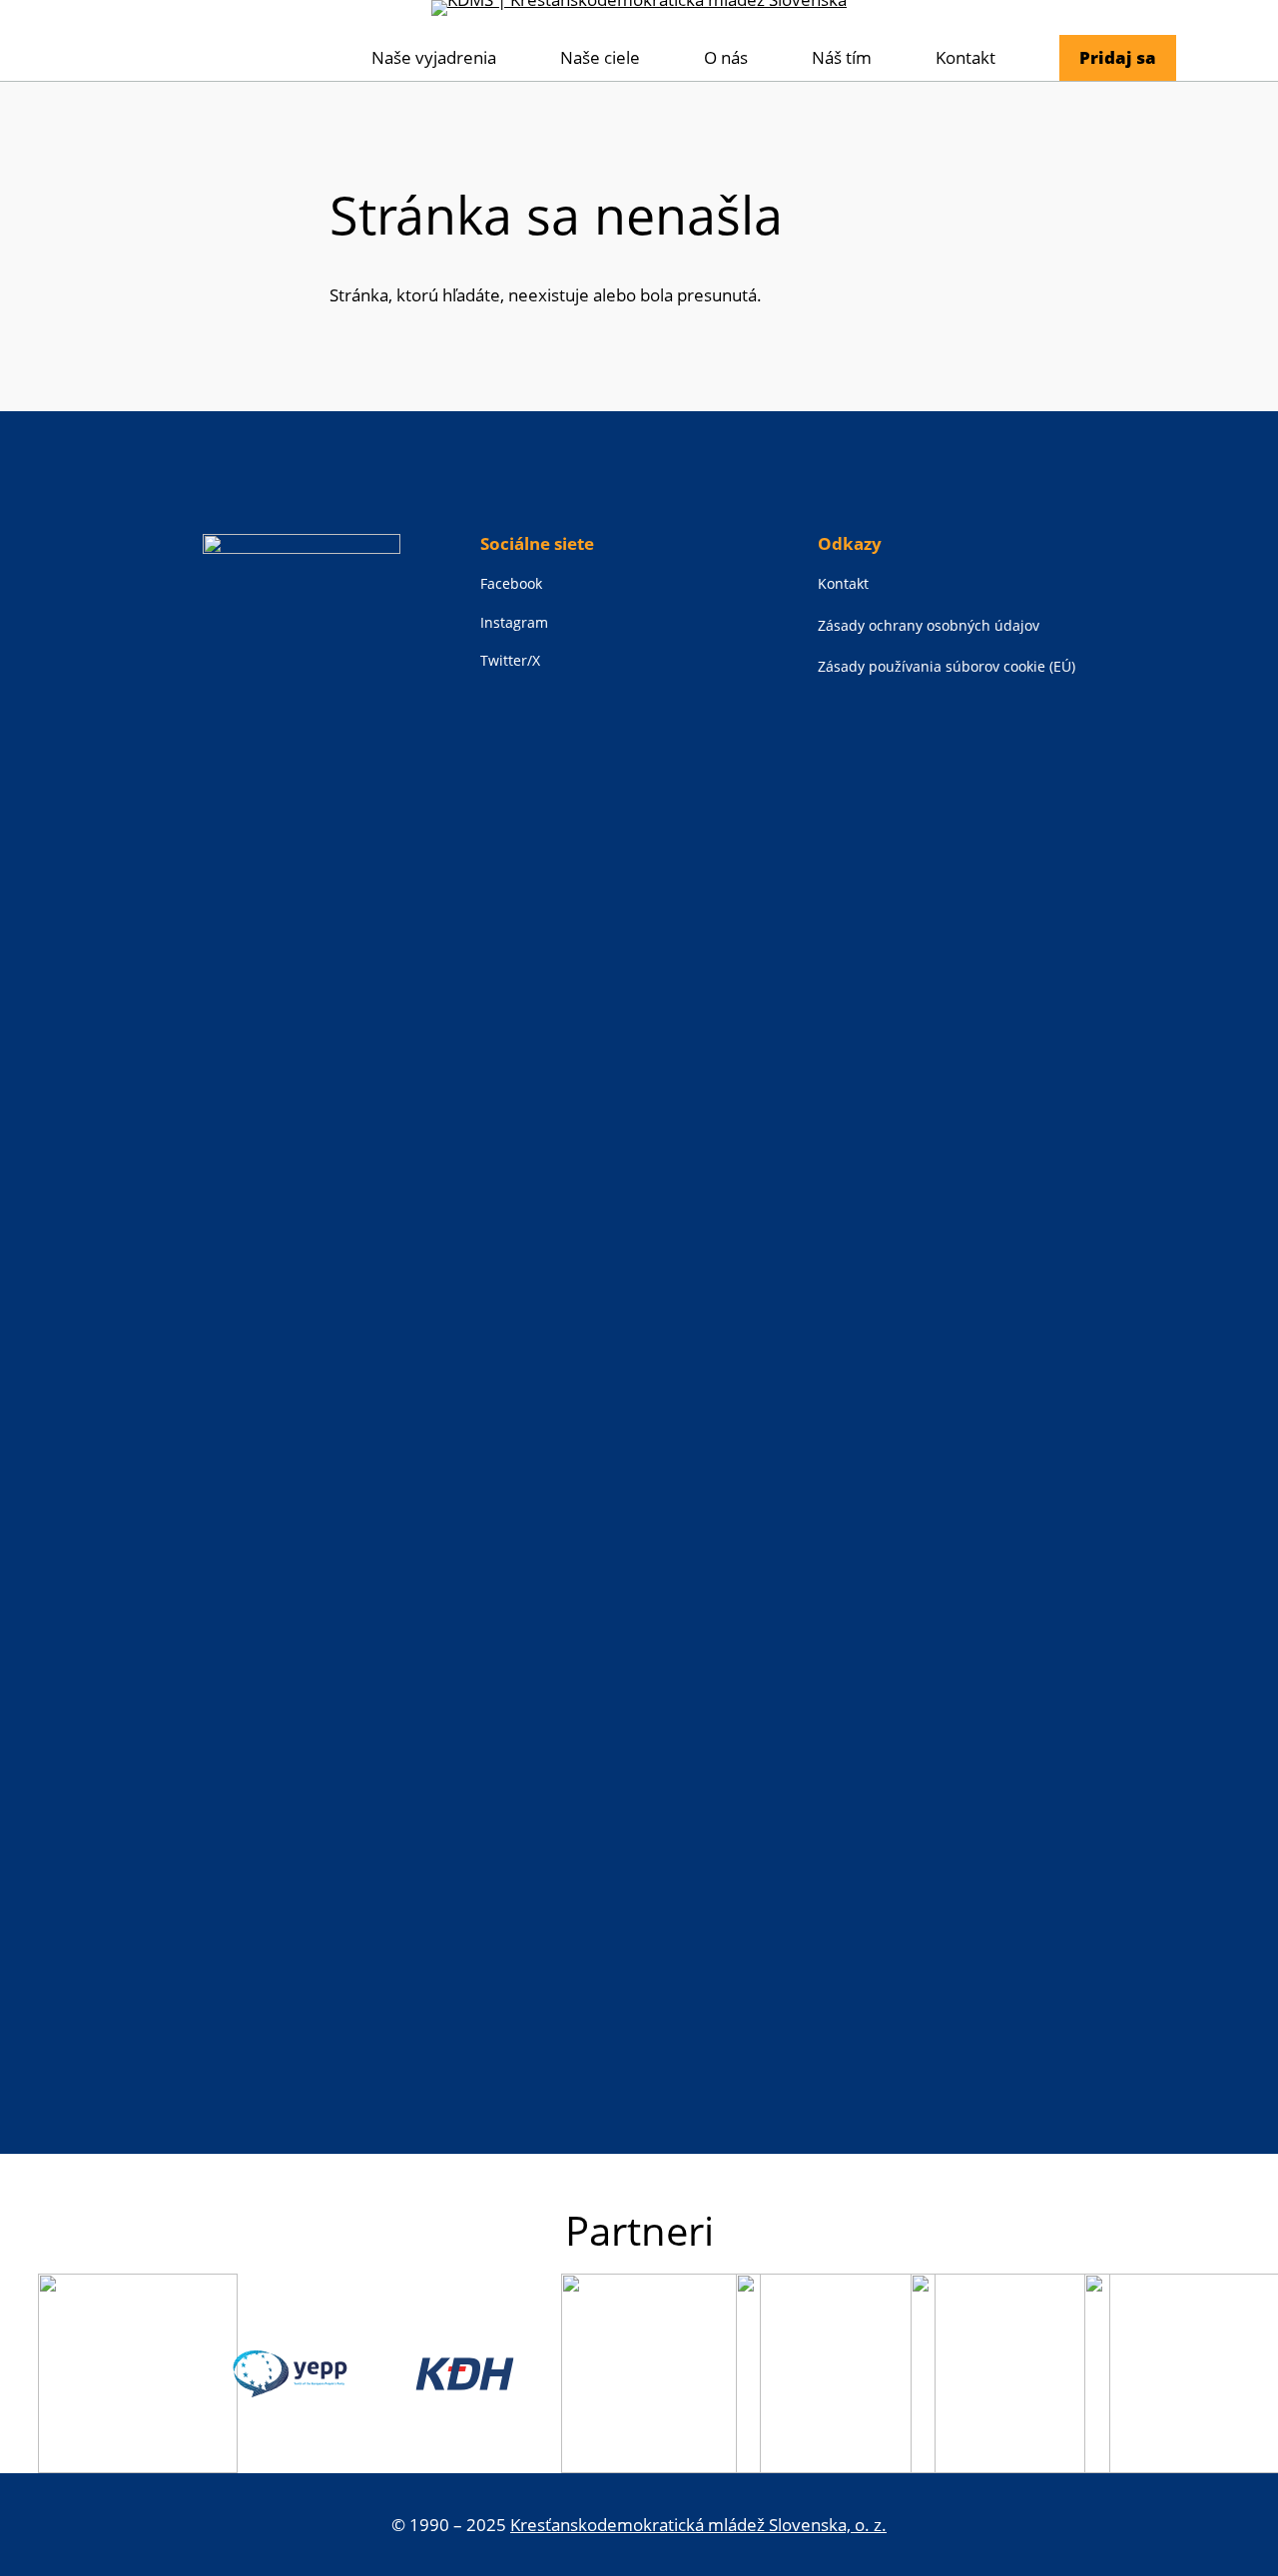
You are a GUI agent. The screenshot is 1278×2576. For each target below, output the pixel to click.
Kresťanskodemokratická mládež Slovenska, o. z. (698, 2525)
